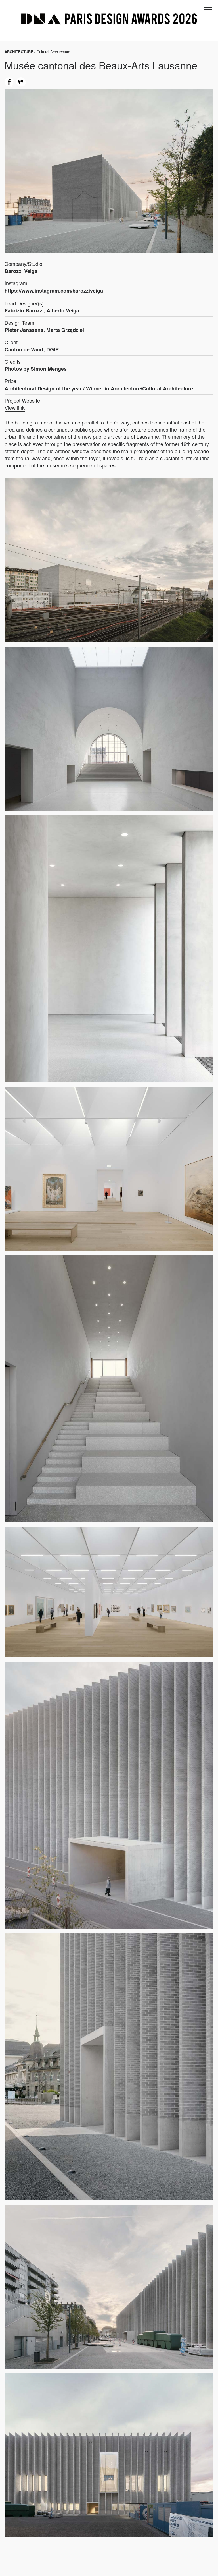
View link (15, 408)
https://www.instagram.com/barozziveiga (54, 291)
